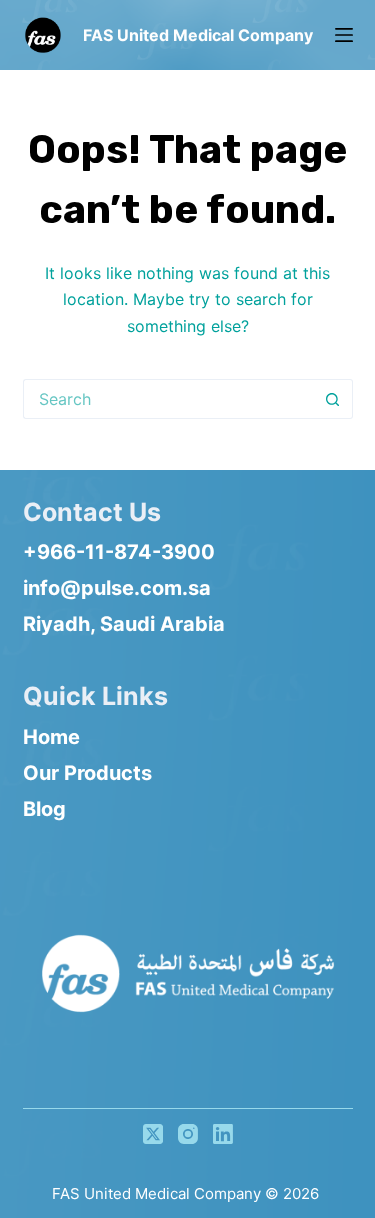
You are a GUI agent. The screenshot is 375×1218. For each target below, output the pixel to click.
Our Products (87, 773)
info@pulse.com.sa (117, 588)
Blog (44, 809)
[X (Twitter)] (153, 1134)
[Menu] (344, 35)
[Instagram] (188, 1134)
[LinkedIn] (223, 1134)
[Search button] (333, 399)
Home (51, 737)
